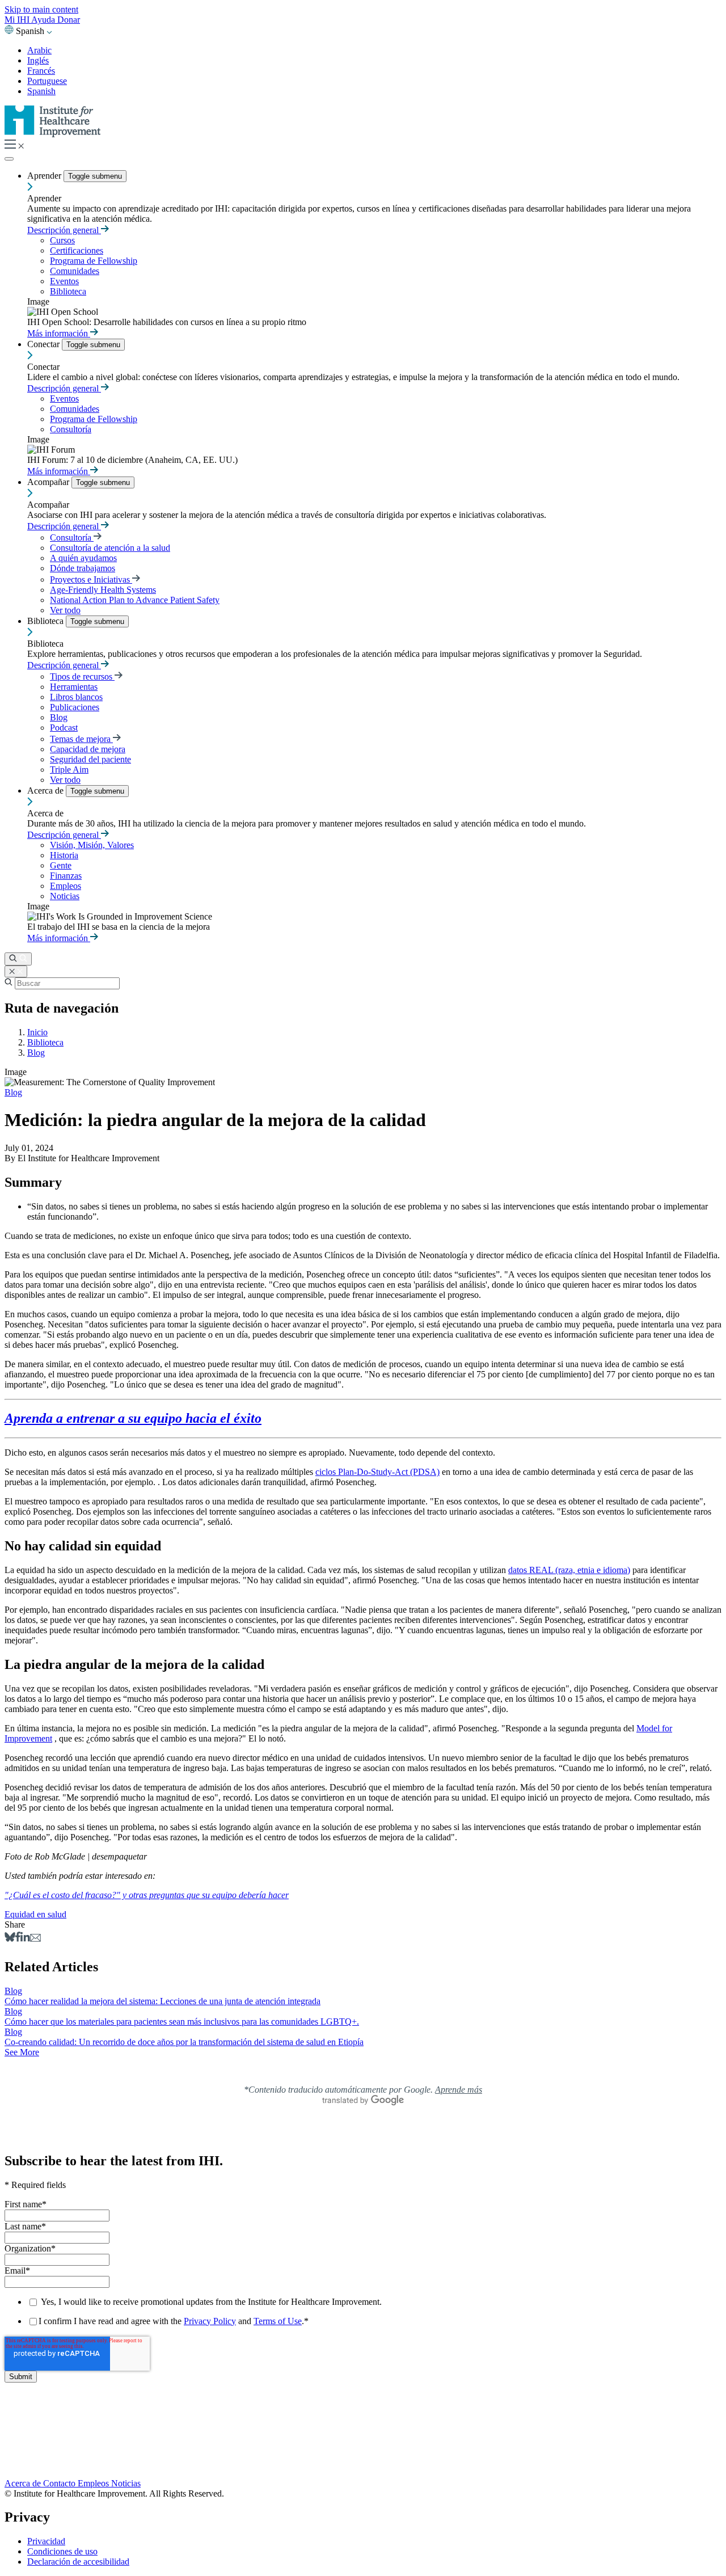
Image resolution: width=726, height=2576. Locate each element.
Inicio (37, 1032)
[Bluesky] (10, 1939)
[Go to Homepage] (53, 134)
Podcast (64, 728)
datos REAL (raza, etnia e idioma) (569, 1570)
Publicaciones (75, 707)
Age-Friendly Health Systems (103, 590)
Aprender (45, 176)
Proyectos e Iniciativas (91, 579)
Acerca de (47, 790)
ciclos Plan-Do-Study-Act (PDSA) (377, 1472)
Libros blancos (76, 697)
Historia (64, 855)
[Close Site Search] (16, 971)
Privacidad (46, 2541)
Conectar (45, 344)
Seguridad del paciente (90, 759)
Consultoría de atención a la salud (110, 548)
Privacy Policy (210, 2321)
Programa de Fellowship (94, 261)
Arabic (39, 50)
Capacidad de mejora (88, 749)
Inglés (38, 60)
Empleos (66, 886)
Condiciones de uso (62, 2551)
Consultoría (71, 429)
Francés (41, 71)
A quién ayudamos (83, 558)
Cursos (62, 240)
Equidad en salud (35, 1914)
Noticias (65, 896)
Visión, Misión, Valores (92, 845)
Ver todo (65, 610)
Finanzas (66, 876)
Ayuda (44, 20)
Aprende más (459, 2090)
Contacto (60, 2483)
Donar (69, 20)
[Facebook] (18, 1939)
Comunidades (75, 271)
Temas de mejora (81, 739)
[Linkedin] (25, 1939)
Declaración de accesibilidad (78, 2562)
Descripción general (64, 230)
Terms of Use (278, 2321)
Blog (59, 717)
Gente (61, 865)
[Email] (35, 1939)
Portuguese (47, 81)
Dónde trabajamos (83, 568)
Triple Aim (69, 770)
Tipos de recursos (82, 676)
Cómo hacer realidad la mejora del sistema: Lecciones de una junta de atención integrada (162, 2001)
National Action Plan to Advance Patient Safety (135, 600)
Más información (59, 333)
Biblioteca (68, 291)
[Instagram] (363, 2460)
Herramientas (74, 687)
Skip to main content (41, 9)
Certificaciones (77, 250)
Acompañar (49, 482)
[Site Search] (18, 959)
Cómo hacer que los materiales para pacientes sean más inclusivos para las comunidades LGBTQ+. (182, 2021)
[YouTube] (363, 2449)
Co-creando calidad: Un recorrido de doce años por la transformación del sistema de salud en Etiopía (184, 2042)
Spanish (41, 91)
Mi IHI (18, 20)
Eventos (64, 281)
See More (22, 2052)
